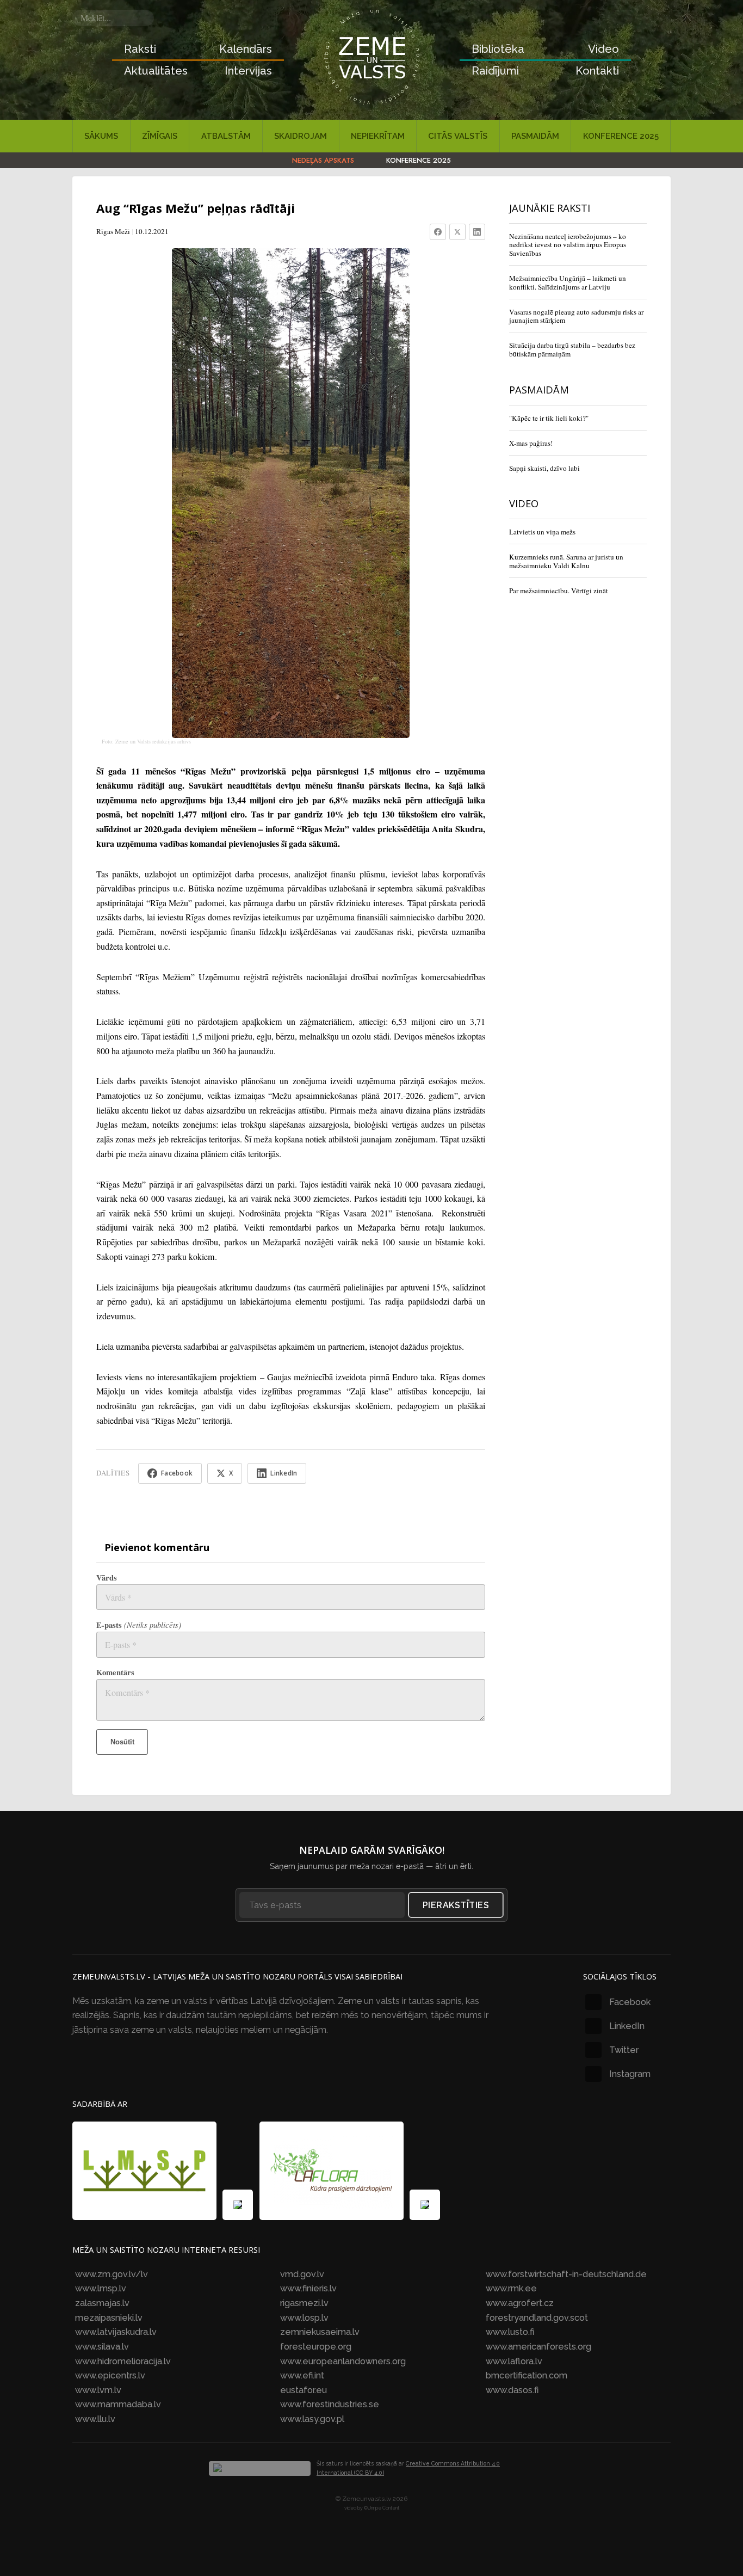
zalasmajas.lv (102, 2303)
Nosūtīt (122, 1742)
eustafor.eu (304, 2390)
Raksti (140, 49)
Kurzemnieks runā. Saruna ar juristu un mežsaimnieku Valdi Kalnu (566, 561)
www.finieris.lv (308, 2288)
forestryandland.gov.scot (537, 2318)
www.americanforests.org (538, 2347)
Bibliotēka (498, 49)
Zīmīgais (160, 136)
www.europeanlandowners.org (343, 2361)
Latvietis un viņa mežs (542, 532)
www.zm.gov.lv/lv (112, 2274)
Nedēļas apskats (323, 160)
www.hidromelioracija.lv (123, 2361)
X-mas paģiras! (531, 443)
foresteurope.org (316, 2347)
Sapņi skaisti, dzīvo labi (544, 468)
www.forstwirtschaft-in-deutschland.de (566, 2274)
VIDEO (524, 503)
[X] (457, 232)
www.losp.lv (304, 2318)
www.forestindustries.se (330, 2404)
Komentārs (115, 1672)
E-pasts (139, 1625)
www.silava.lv (102, 2347)
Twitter (624, 2050)
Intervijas (248, 71)
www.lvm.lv (98, 2390)
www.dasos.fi (512, 2390)
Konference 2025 (621, 136)
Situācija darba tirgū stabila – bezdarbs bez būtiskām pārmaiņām (572, 349)
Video (603, 49)
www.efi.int (302, 2375)
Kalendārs (246, 49)
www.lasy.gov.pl (312, 2419)
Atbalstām (226, 136)
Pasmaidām (535, 136)
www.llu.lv (95, 2419)
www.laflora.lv (514, 2361)
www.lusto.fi (510, 2332)
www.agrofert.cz (520, 2303)
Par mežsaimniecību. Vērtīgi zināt (559, 591)
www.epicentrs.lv (110, 2375)
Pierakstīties (456, 1905)
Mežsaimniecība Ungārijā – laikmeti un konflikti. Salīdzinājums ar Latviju (568, 282)
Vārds (107, 1578)
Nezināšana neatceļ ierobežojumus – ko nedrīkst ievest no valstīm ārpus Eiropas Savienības (568, 245)
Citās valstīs (458, 136)
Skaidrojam (301, 136)
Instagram (630, 2074)
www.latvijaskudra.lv (116, 2332)
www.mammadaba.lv (118, 2404)
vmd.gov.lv (302, 2274)
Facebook (630, 2002)
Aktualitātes (156, 71)
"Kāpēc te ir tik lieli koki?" (549, 418)
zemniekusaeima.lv (320, 2332)
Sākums (101, 136)
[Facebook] (438, 232)
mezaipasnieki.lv (109, 2318)
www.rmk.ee (511, 2288)
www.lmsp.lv (101, 2288)
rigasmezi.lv (304, 2303)
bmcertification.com (527, 2375)
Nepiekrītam (378, 136)
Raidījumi (495, 71)
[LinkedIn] (477, 232)
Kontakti (597, 71)
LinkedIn (627, 2026)
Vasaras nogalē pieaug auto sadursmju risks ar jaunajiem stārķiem (576, 316)
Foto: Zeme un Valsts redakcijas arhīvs (146, 741)
